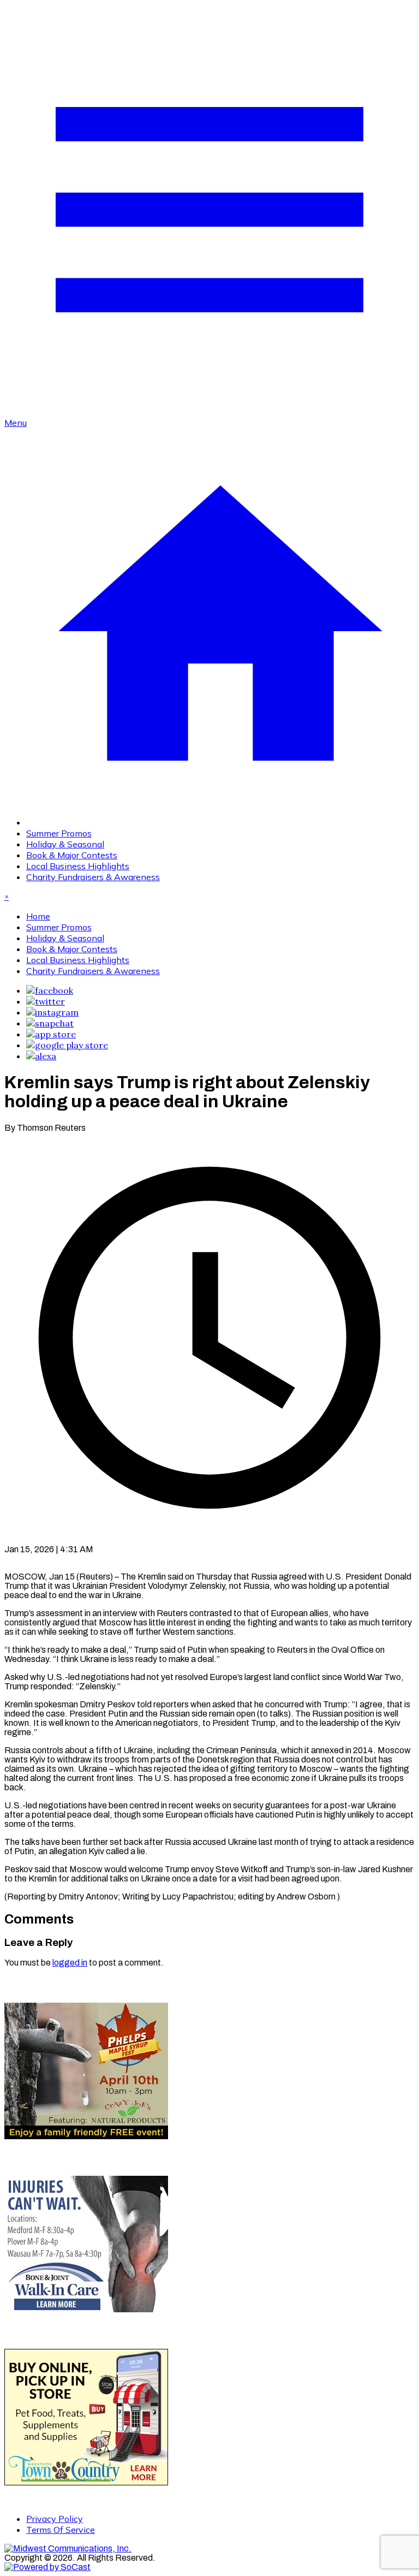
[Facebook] (50, 990)
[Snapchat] (50, 1023)
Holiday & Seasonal (65, 844)
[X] (46, 1001)
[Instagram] (52, 1012)
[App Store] (51, 1034)
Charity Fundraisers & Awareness (93, 877)
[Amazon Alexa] (41, 1056)
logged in (70, 1963)
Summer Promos (59, 833)
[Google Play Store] (67, 1045)
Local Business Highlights (78, 866)
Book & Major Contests (72, 855)
